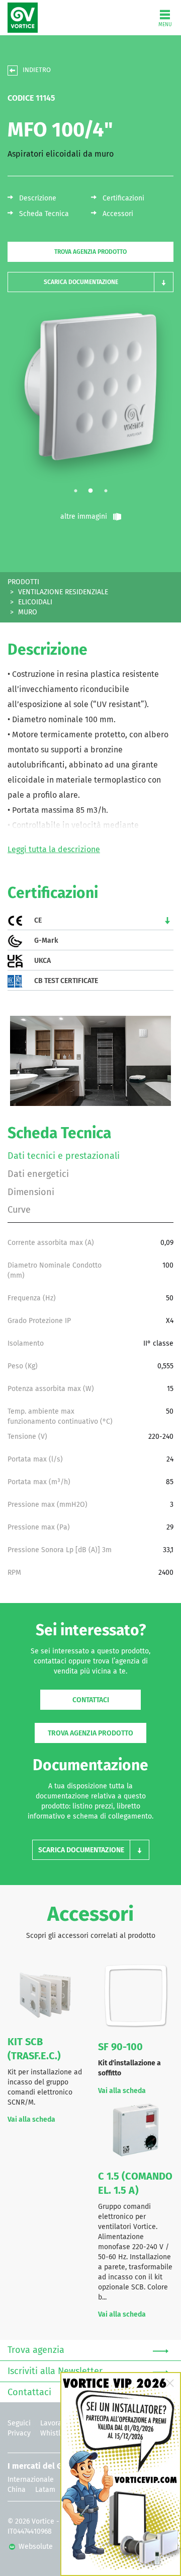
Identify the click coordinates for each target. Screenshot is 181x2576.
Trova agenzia (36, 2350)
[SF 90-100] (136, 1998)
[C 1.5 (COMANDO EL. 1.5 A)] (136, 2129)
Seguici (19, 2423)
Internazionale (31, 2480)
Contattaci (91, 1700)
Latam (45, 2490)
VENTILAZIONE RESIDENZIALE (63, 592)
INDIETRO (37, 70)
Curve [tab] (19, 1210)
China (17, 2490)
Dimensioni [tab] (31, 1193)
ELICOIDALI (35, 602)
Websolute (35, 2547)
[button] (90, 282)
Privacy (19, 2433)
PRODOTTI (23, 582)
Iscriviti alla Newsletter (55, 2372)
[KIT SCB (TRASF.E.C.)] (45, 1995)
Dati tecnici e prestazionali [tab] (64, 1156)
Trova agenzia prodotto (90, 252)
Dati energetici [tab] (38, 1174)
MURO (28, 612)
